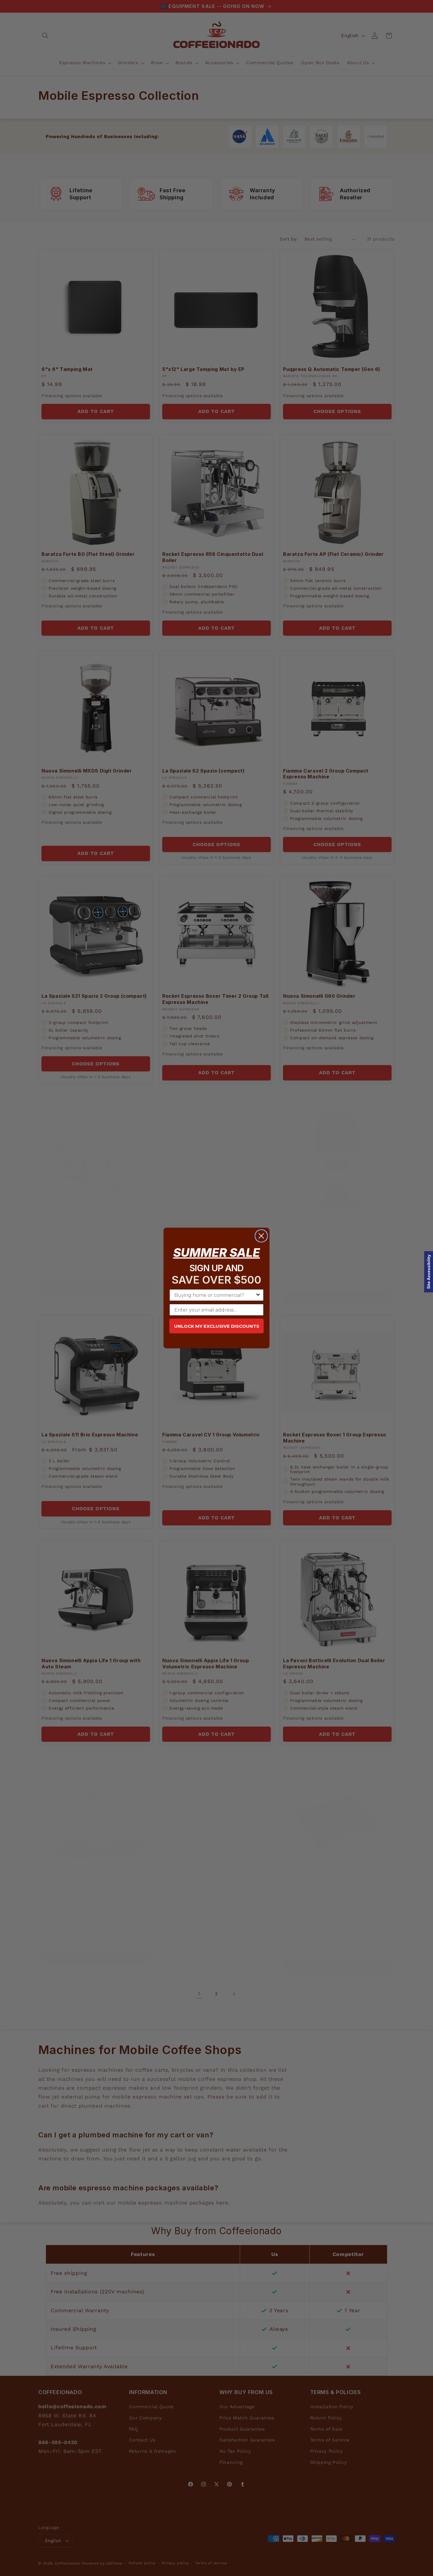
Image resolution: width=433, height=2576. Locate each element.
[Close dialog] (261, 1236)
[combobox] (215, 1295)
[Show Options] (258, 1295)
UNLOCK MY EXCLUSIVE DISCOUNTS (217, 1326)
